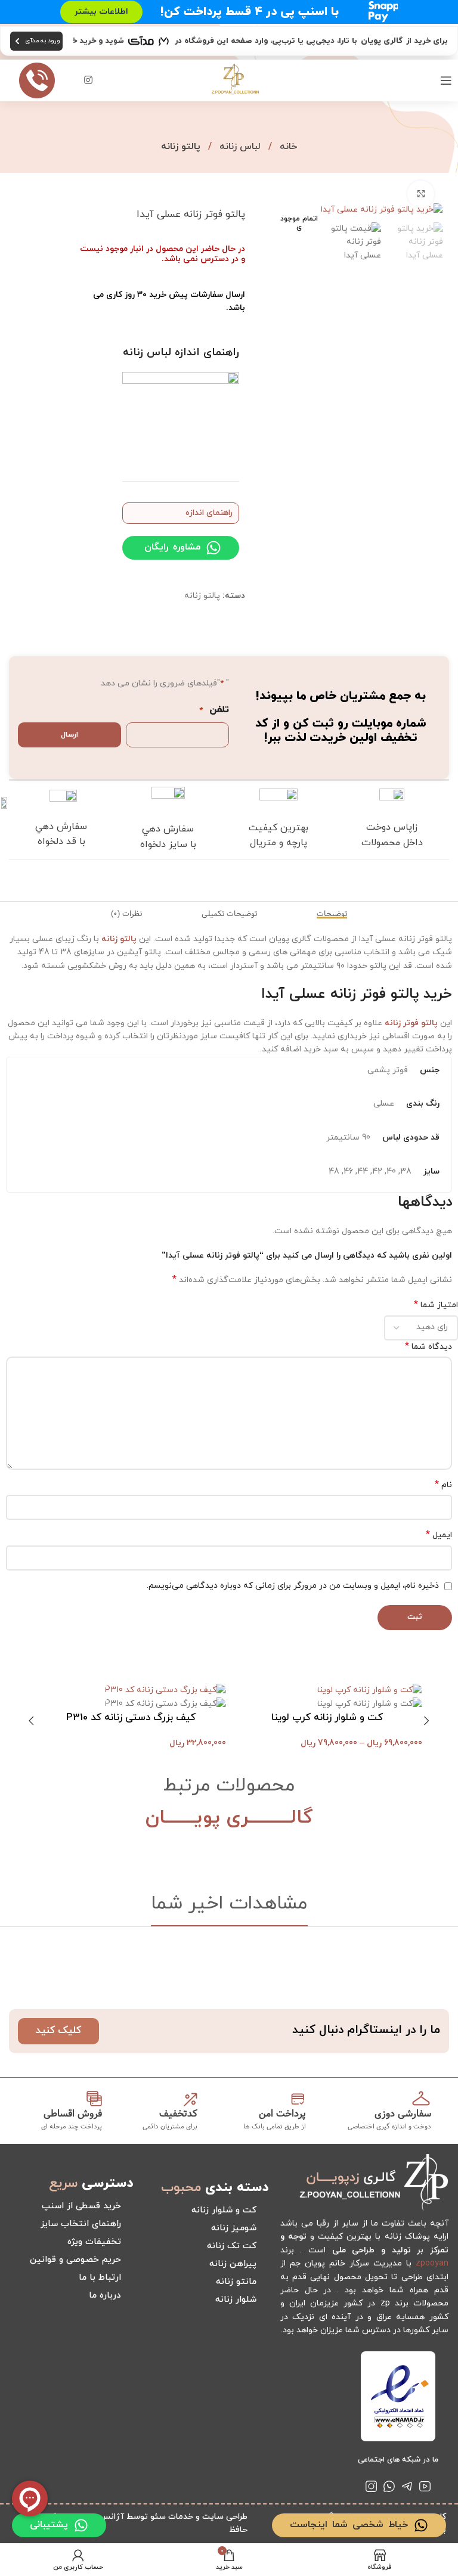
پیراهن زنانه (233, 2264)
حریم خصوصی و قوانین (75, 2260)
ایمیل (439, 1535)
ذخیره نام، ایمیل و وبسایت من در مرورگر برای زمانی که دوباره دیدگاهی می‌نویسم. (293, 1586)
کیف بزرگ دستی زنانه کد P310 (131, 1718)
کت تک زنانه (232, 2246)
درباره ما (105, 2296)
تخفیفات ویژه (94, 2242)
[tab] (332, 914)
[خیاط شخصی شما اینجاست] (421, 2525)
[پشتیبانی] (81, 2525)
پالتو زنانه (181, 147)
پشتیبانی (49, 2525)
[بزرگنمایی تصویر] (421, 194)
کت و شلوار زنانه (224, 2210)
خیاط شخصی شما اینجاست (349, 2525)
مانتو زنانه (236, 2282)
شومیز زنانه (234, 2228)
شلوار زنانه (236, 2300)
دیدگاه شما (428, 1347)
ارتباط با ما (100, 2278)
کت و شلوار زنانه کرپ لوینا (327, 1718)
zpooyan (432, 2263)
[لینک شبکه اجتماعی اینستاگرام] (88, 80)
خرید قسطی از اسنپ (81, 2206)
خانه (287, 147)
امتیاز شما (436, 1305)
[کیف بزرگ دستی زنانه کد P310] (165, 1690)
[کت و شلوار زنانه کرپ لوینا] (370, 1690)
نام (443, 1485)
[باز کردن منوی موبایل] (446, 80)
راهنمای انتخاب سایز (81, 2224)
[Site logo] (235, 80)
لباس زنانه (239, 147)
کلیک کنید (58, 2031)
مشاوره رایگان (172, 547)
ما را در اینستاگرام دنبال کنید (366, 2030)
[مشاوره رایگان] (213, 548)
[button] (427, 1721)
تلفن (214, 710)
